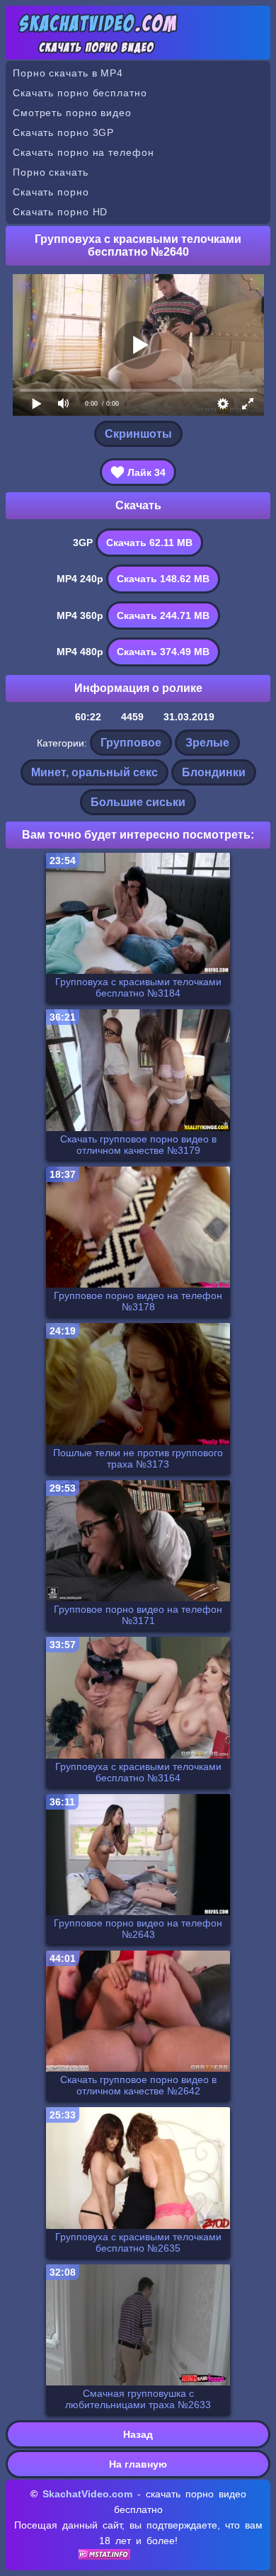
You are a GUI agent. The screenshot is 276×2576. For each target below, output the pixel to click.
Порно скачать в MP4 (68, 73)
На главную (138, 2464)
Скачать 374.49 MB (163, 652)
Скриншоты (138, 434)
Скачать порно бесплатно (80, 93)
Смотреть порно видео (72, 113)
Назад (138, 2434)
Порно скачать (51, 172)
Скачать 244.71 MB (163, 615)
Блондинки (214, 772)
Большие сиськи (138, 802)
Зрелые (207, 743)
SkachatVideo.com (87, 2494)
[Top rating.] (104, 2556)
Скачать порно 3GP (63, 132)
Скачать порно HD (60, 212)
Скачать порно (51, 192)
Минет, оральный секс (94, 772)
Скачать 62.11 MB (149, 543)
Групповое (131, 743)
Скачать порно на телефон (84, 152)
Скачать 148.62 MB (163, 579)
